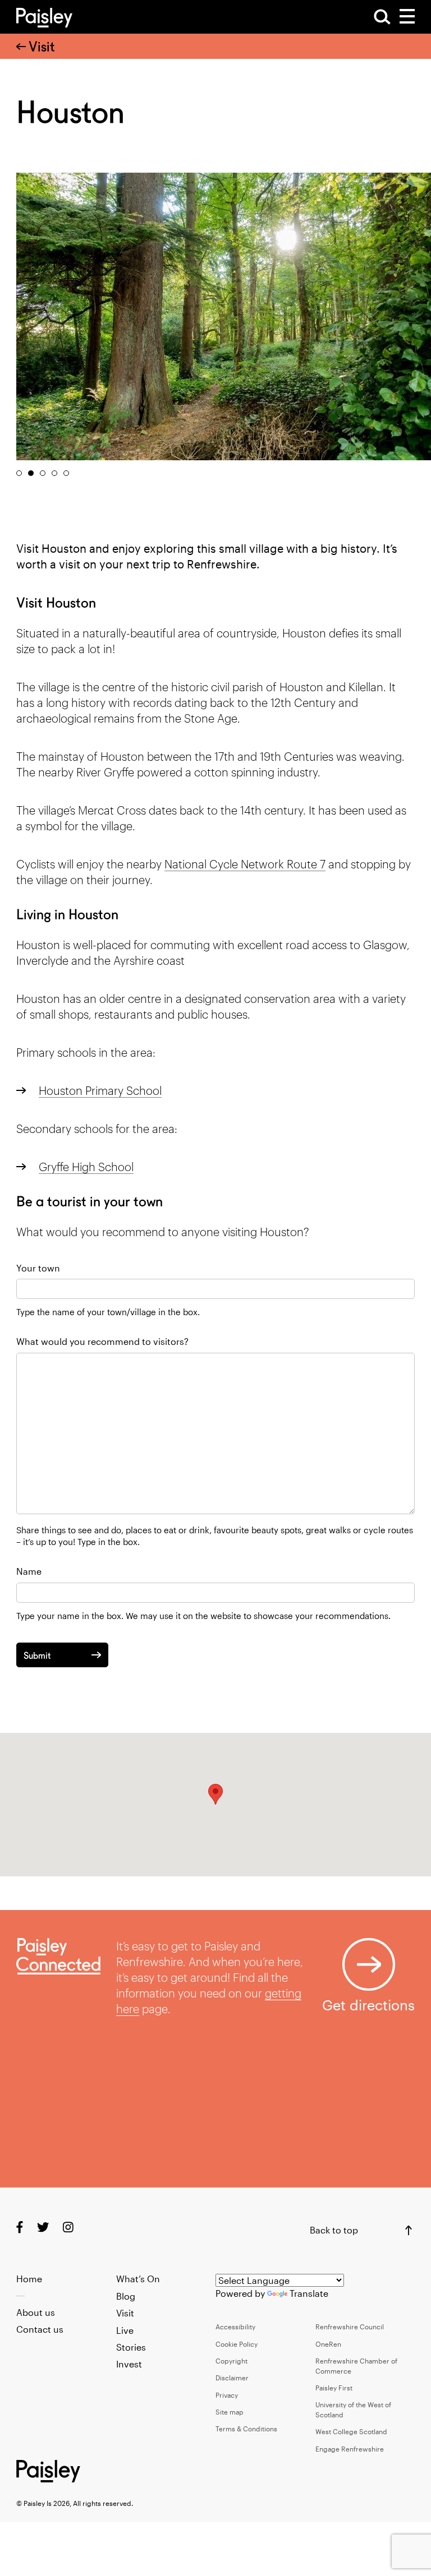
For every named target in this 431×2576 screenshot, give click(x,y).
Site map (230, 2412)
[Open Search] (382, 17)
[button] (215, 1794)
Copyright (231, 2361)
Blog (126, 2296)
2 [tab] (31, 473)
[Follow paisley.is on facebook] (20, 2226)
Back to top (334, 2230)
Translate (309, 2293)
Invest (129, 2364)
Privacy (227, 2395)
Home (29, 2279)
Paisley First (334, 2388)
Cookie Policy (237, 2344)
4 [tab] (54, 473)
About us (36, 2312)
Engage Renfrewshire (350, 2449)
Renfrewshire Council (350, 2327)
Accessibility (235, 2327)
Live (125, 2330)
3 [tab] (43, 473)
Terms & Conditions (246, 2429)
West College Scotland (351, 2431)
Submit (37, 1656)
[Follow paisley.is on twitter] (43, 2226)
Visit (42, 47)
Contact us (40, 2329)
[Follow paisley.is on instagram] (68, 2226)
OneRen (328, 2344)
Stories (131, 2347)
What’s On (138, 2279)
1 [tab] (19, 473)
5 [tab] (66, 473)
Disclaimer (232, 2378)
